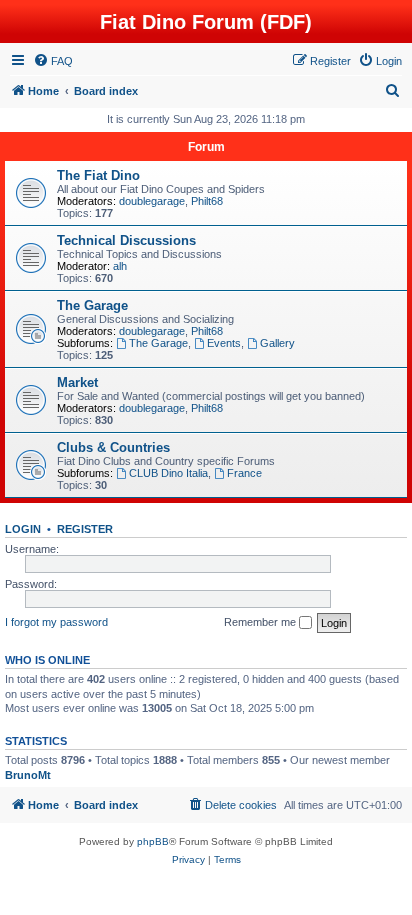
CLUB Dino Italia (168, 473)
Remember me (261, 622)
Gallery (277, 343)
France (244, 473)
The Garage (92, 305)
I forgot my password (56, 622)
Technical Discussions (126, 240)
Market (77, 382)
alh (120, 266)
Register (85, 529)
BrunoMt (28, 775)
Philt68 (207, 201)
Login (23, 529)
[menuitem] (53, 61)
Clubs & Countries (113, 447)
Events (224, 343)
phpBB (153, 841)
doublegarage (152, 201)
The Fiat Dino (98, 175)
